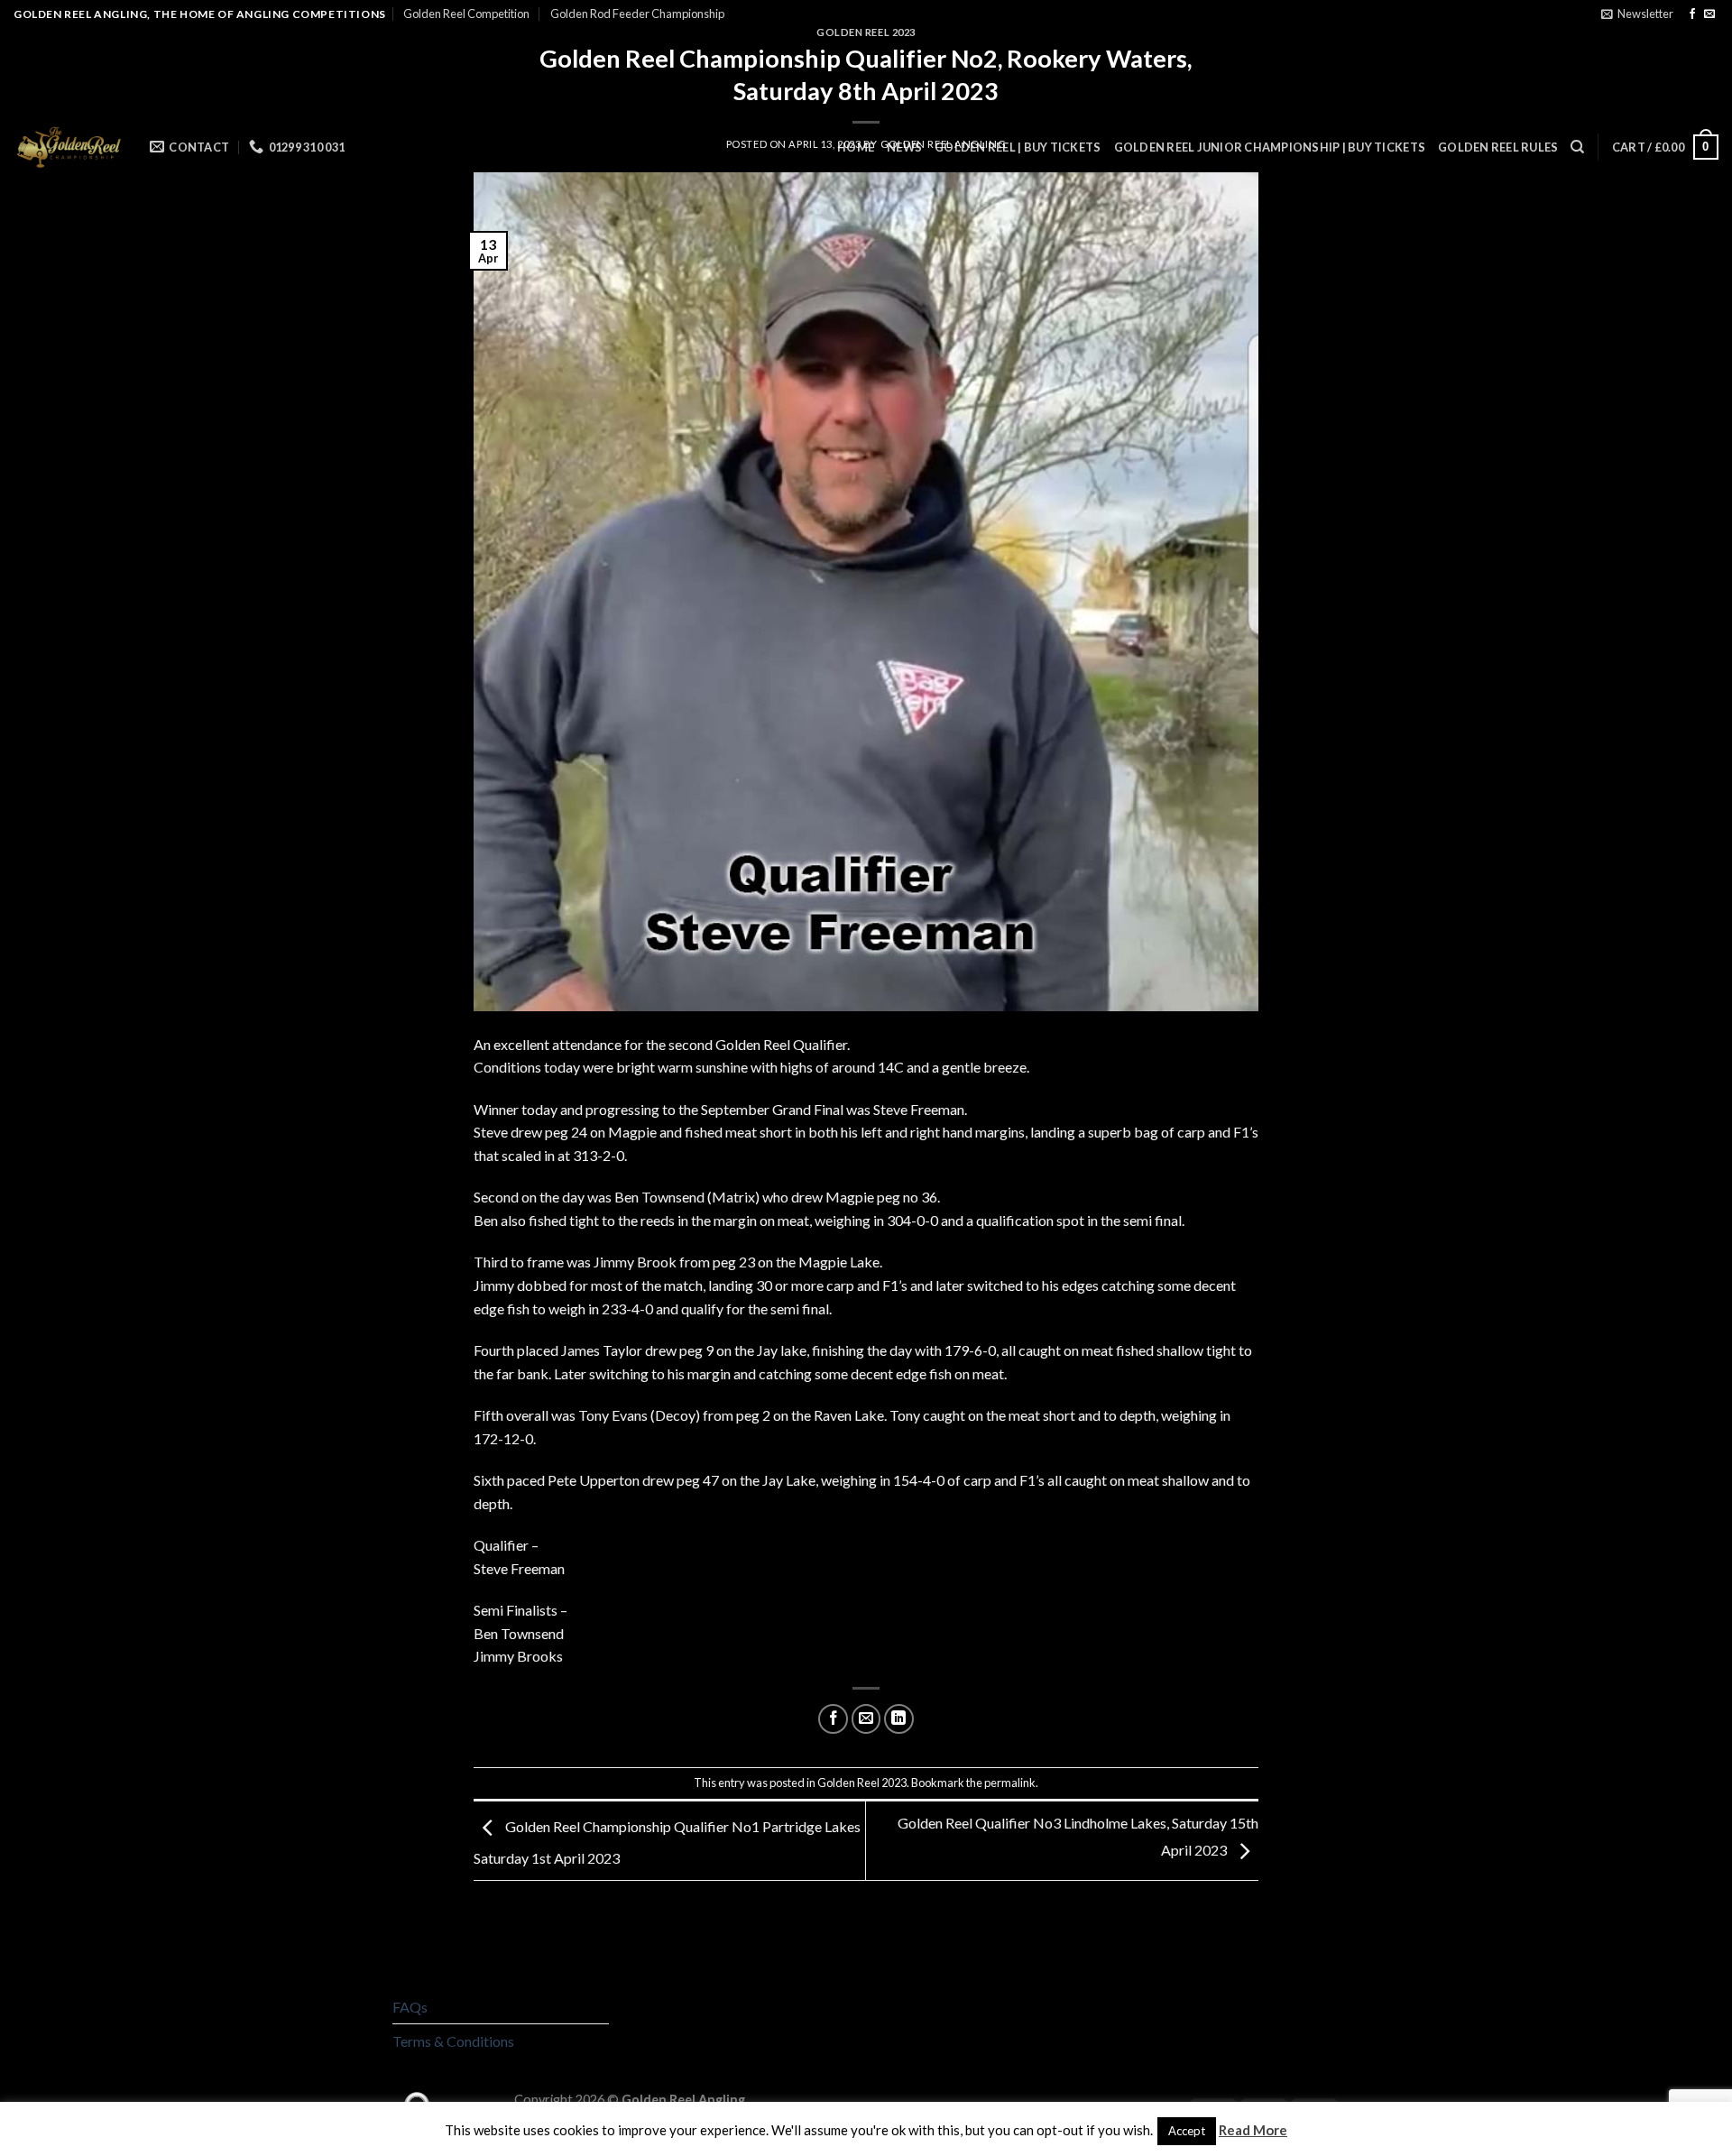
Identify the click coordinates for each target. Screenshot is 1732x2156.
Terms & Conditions (453, 2041)
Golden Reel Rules (1498, 147)
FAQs (410, 2007)
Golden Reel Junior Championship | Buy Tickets (1270, 147)
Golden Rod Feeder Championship (637, 14)
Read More (1253, 2130)
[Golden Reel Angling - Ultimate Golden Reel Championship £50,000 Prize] (68, 147)
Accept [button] (1187, 2131)
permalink (1010, 1783)
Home (856, 147)
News (904, 147)
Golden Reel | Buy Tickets (1018, 147)
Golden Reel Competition (466, 14)
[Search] (1577, 147)
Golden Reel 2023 (862, 1783)
